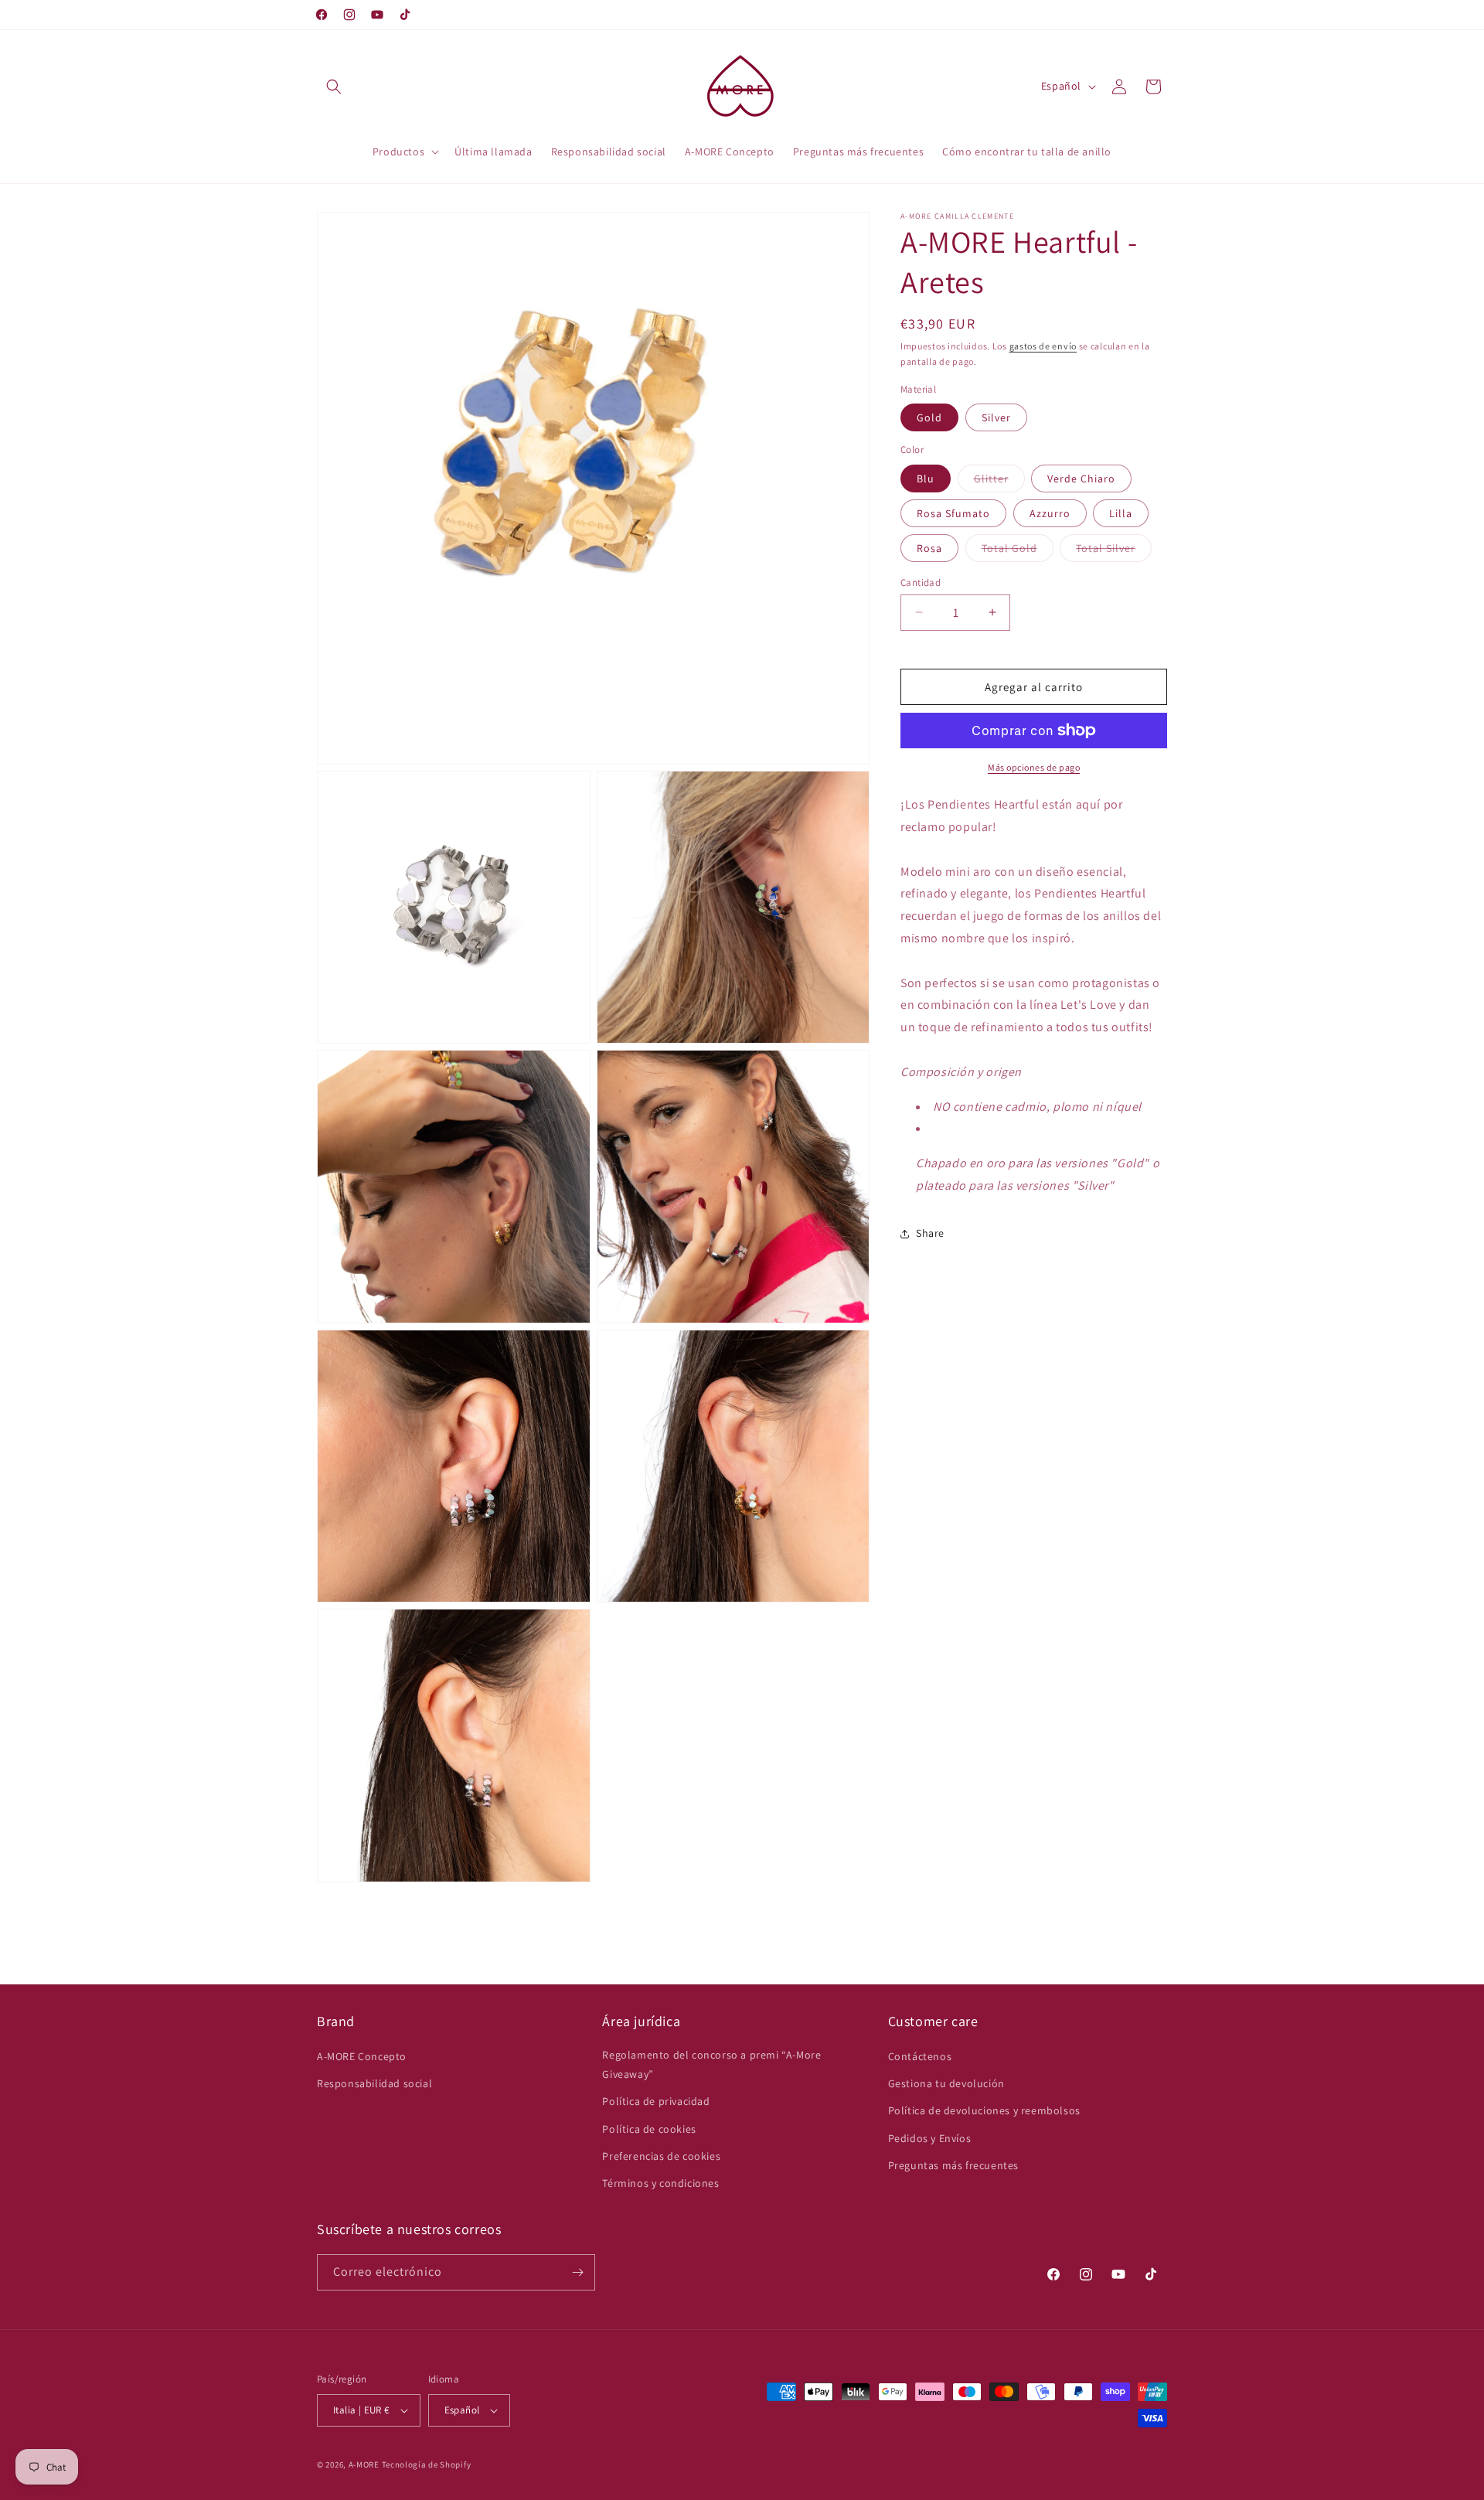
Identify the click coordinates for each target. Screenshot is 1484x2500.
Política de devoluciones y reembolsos (984, 2110)
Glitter (999, 481)
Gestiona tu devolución (946, 2083)
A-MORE (365, 2464)
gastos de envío (1043, 346)
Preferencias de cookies (661, 2156)
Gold (929, 417)
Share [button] (930, 1233)
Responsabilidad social (374, 2083)
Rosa (929, 547)
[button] (334, 87)
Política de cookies (649, 2129)
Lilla (1121, 513)
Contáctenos (920, 2056)
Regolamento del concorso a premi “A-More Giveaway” (711, 2064)
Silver (996, 417)
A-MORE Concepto (362, 2056)
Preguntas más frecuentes (953, 2165)
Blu (926, 478)
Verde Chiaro (1081, 478)
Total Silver (1114, 550)
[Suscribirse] (577, 2272)
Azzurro (1050, 513)
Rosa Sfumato (953, 513)
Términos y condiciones (660, 2183)
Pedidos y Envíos (930, 2138)
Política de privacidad (656, 2101)
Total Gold (1018, 550)
